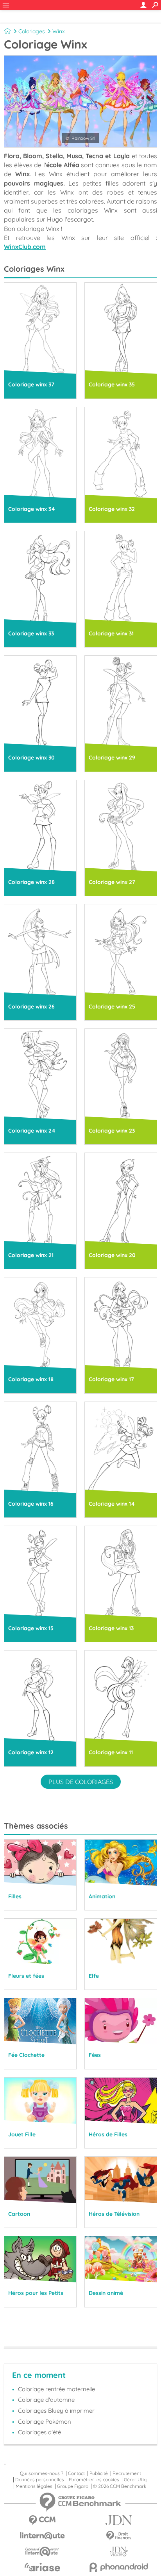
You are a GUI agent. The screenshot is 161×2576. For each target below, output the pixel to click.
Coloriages (32, 31)
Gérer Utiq (135, 2480)
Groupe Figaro (73, 2486)
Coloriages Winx (34, 269)
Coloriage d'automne (46, 2400)
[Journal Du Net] (119, 2520)
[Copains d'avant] (42, 2552)
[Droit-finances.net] (119, 2536)
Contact (76, 2473)
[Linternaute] (42, 2536)
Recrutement (127, 2473)
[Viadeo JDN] (119, 2552)
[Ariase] (42, 2567)
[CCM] (42, 2520)
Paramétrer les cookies (94, 2480)
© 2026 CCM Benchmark (120, 2486)
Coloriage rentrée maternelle (56, 2389)
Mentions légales (34, 2486)
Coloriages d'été (39, 2432)
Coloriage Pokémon (45, 2422)
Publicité (99, 2473)
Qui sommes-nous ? (42, 2473)
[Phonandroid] (119, 2567)
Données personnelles (40, 2480)
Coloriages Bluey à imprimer (56, 2411)
